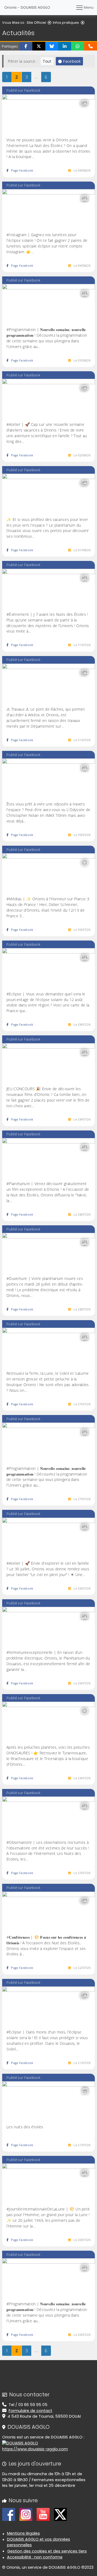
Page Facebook (22, 170)
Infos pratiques (66, 23)
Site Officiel (36, 23)
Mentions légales (23, 2533)
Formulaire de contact (30, 2411)
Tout (47, 61)
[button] (26, 46)
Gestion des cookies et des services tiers (47, 2551)
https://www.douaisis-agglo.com (35, 2449)
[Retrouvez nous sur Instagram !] (26, 2514)
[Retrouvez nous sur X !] (60, 2514)
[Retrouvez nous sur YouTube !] (43, 2514)
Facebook (72, 61)
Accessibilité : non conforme (35, 2557)
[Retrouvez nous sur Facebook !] (9, 2514)
